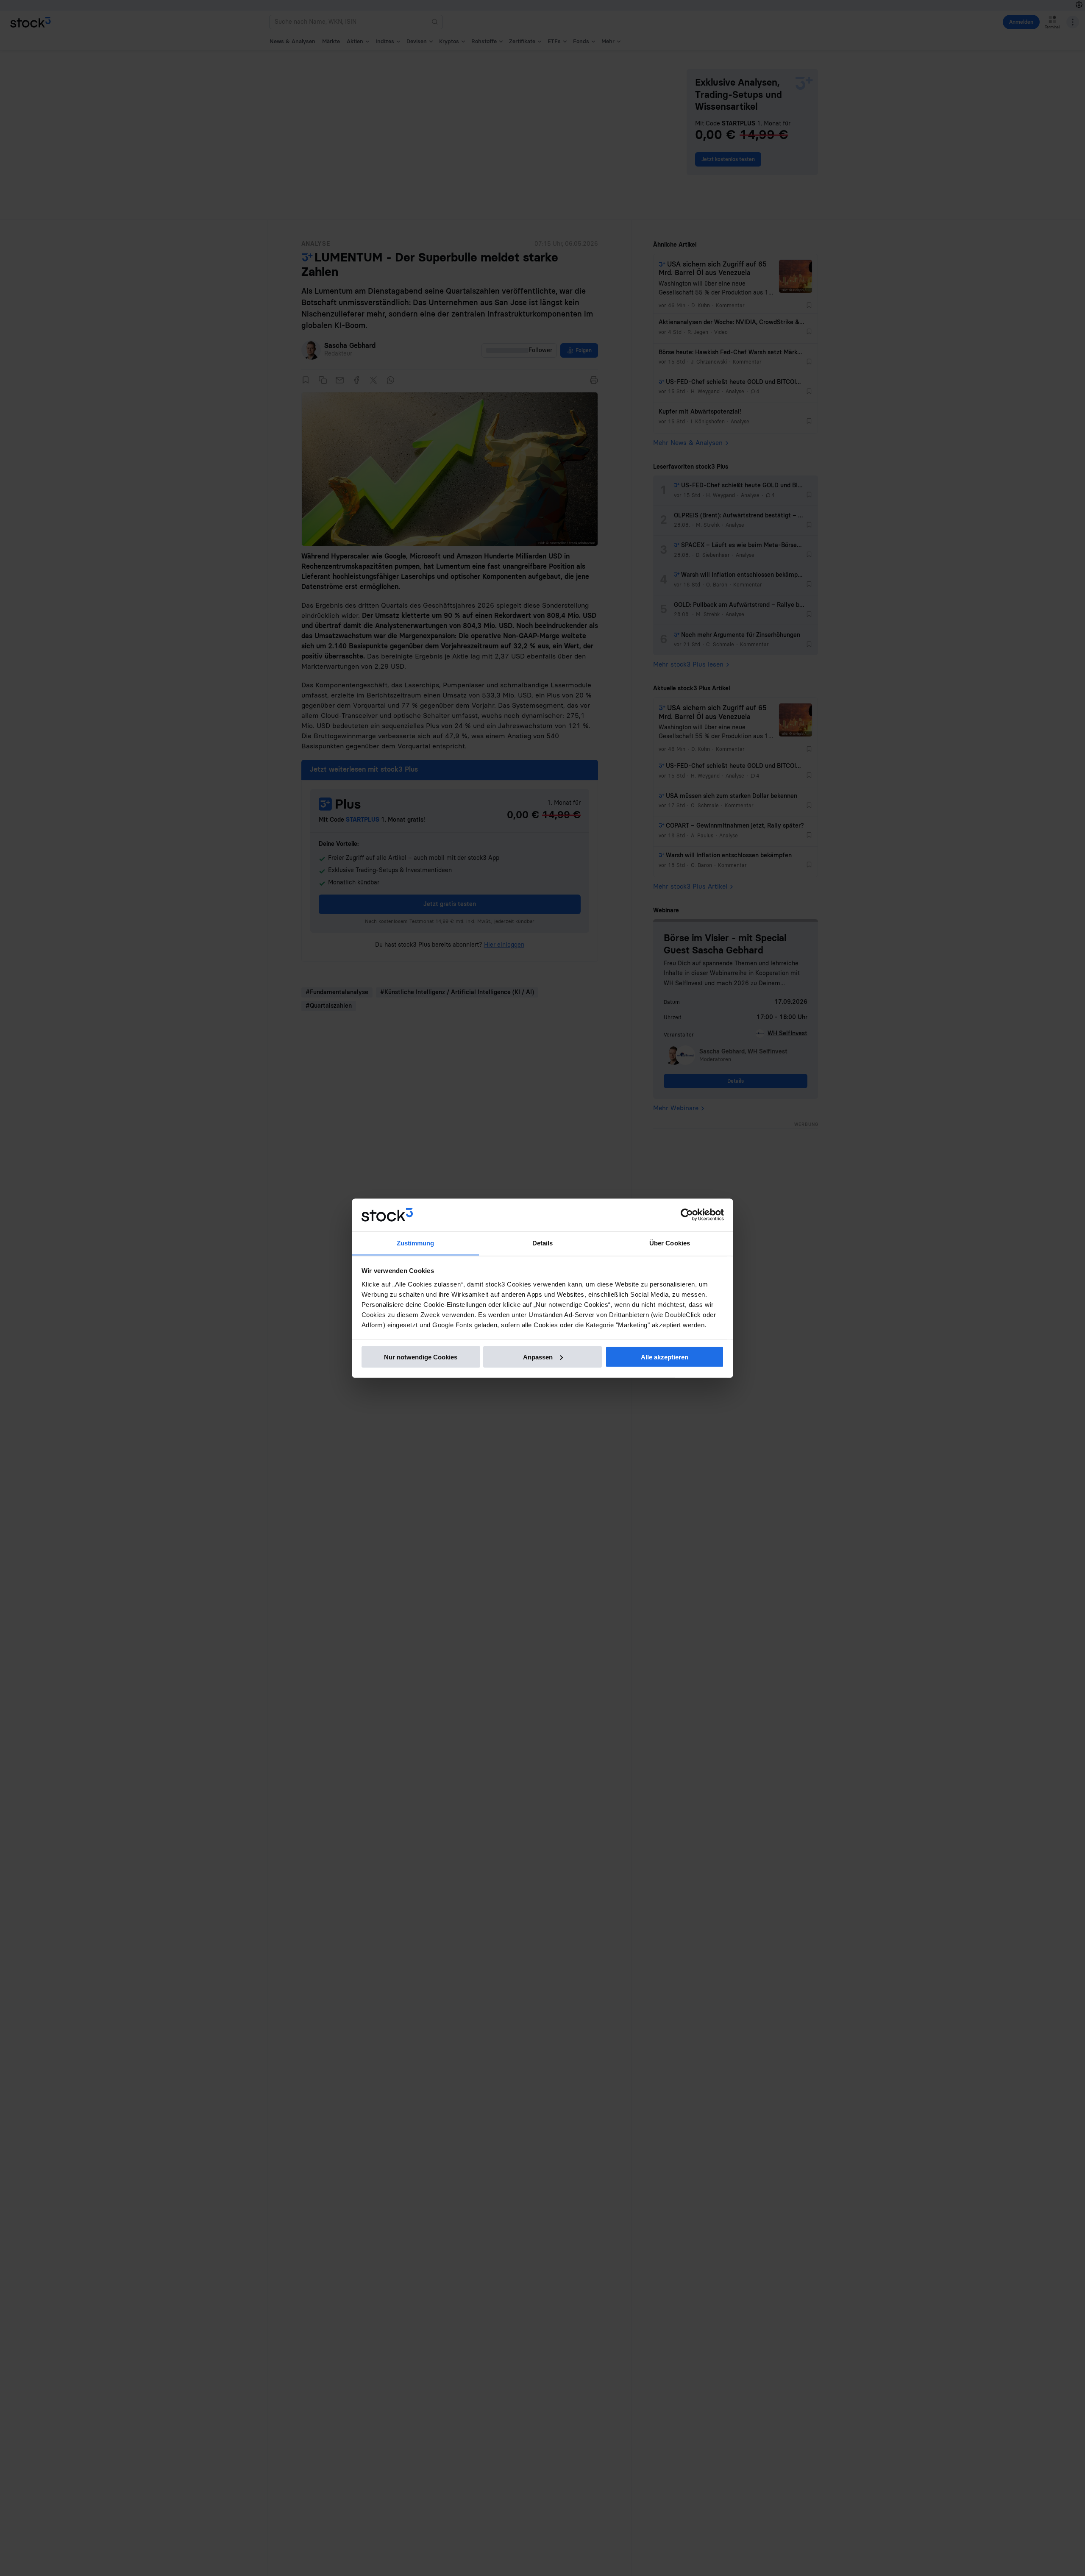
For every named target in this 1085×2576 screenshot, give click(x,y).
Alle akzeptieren (665, 1357)
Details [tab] (543, 1243)
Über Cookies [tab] (670, 1243)
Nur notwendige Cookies (421, 1357)
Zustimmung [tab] (416, 1243)
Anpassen (538, 1357)
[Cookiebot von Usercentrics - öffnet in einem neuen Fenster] (687, 1215)
